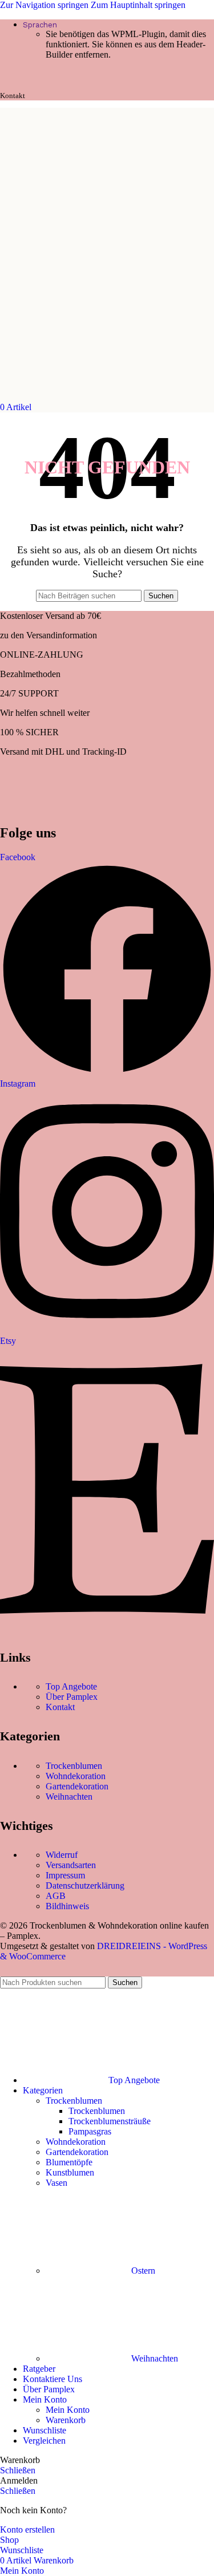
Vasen (56, 2183)
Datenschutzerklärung (85, 1886)
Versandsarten (71, 1865)
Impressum (65, 1875)
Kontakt (60, 1707)
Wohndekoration (76, 1776)
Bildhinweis (67, 1906)
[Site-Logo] (59, 397)
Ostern (143, 2271)
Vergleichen (44, 2441)
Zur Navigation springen (45, 5)
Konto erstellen (27, 2530)
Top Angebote (71, 1686)
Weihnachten (69, 1797)
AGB (56, 1896)
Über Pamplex (72, 1697)
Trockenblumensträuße (110, 2121)
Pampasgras (90, 2131)
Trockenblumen (74, 1766)
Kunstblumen (70, 2172)
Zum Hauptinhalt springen (138, 5)
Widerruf (62, 1855)
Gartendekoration (77, 1786)
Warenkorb (66, 2420)
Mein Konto (68, 2410)
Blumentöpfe (69, 2162)
